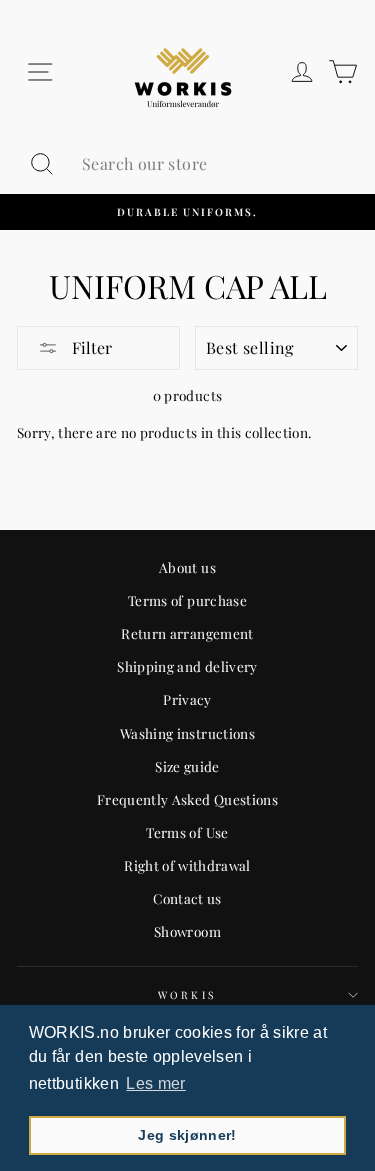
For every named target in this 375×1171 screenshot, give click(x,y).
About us (187, 567)
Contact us (187, 898)
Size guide (187, 766)
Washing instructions (187, 733)
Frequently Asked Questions (187, 799)
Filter (90, 347)
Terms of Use (187, 832)
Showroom (187, 931)
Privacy (187, 699)
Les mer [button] (155, 1083)
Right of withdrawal (187, 865)
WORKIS (187, 995)
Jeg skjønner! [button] (187, 1135)
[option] (187, 212)
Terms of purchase (187, 600)
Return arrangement (187, 633)
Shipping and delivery (187, 666)
